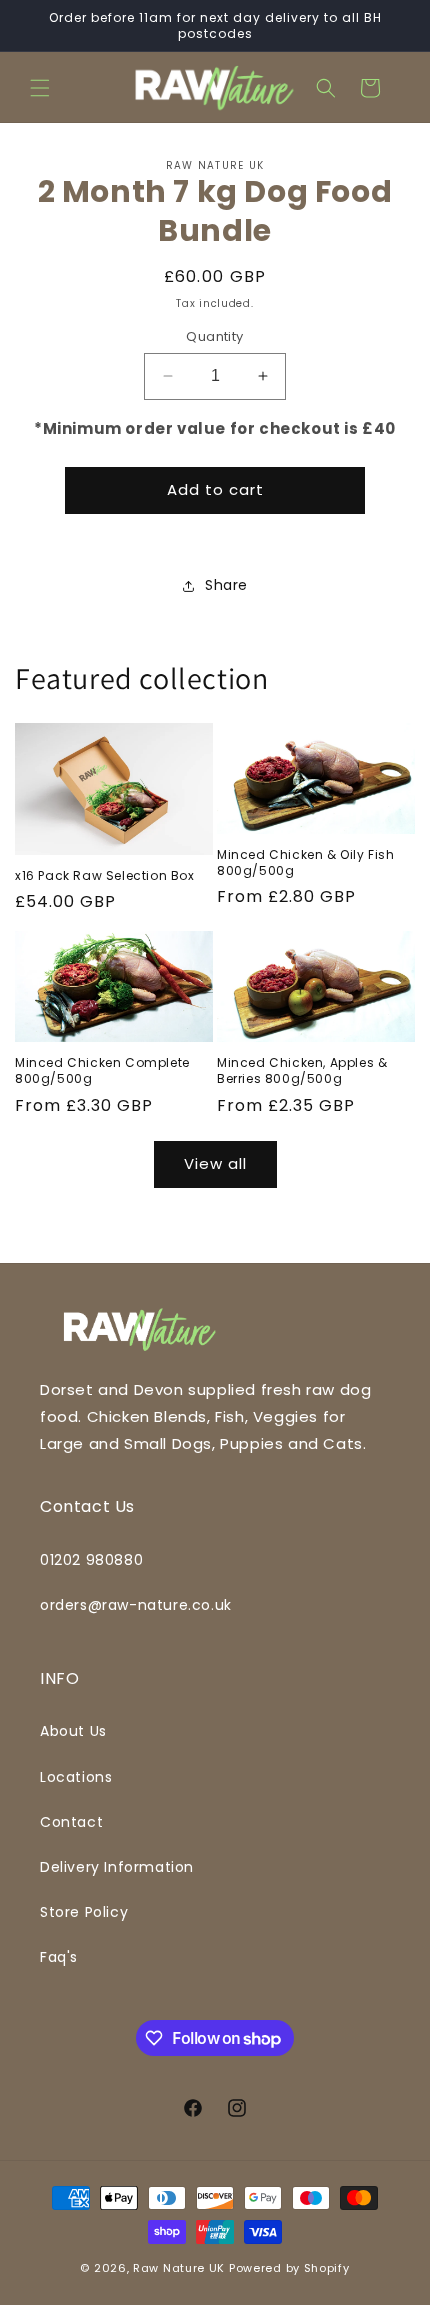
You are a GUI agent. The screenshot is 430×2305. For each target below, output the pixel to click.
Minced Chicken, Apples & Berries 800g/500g (302, 1070)
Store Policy (84, 1912)
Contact (71, 1822)
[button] (40, 88)
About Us (73, 1731)
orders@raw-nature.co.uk (136, 1605)
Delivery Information (117, 1867)
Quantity (214, 336)
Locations (76, 1777)
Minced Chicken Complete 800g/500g (102, 1070)
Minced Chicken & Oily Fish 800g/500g (306, 862)
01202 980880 (91, 1560)
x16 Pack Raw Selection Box (105, 876)
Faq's (59, 1957)
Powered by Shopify (289, 2268)
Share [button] (226, 585)
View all (215, 1163)
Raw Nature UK (179, 2268)
